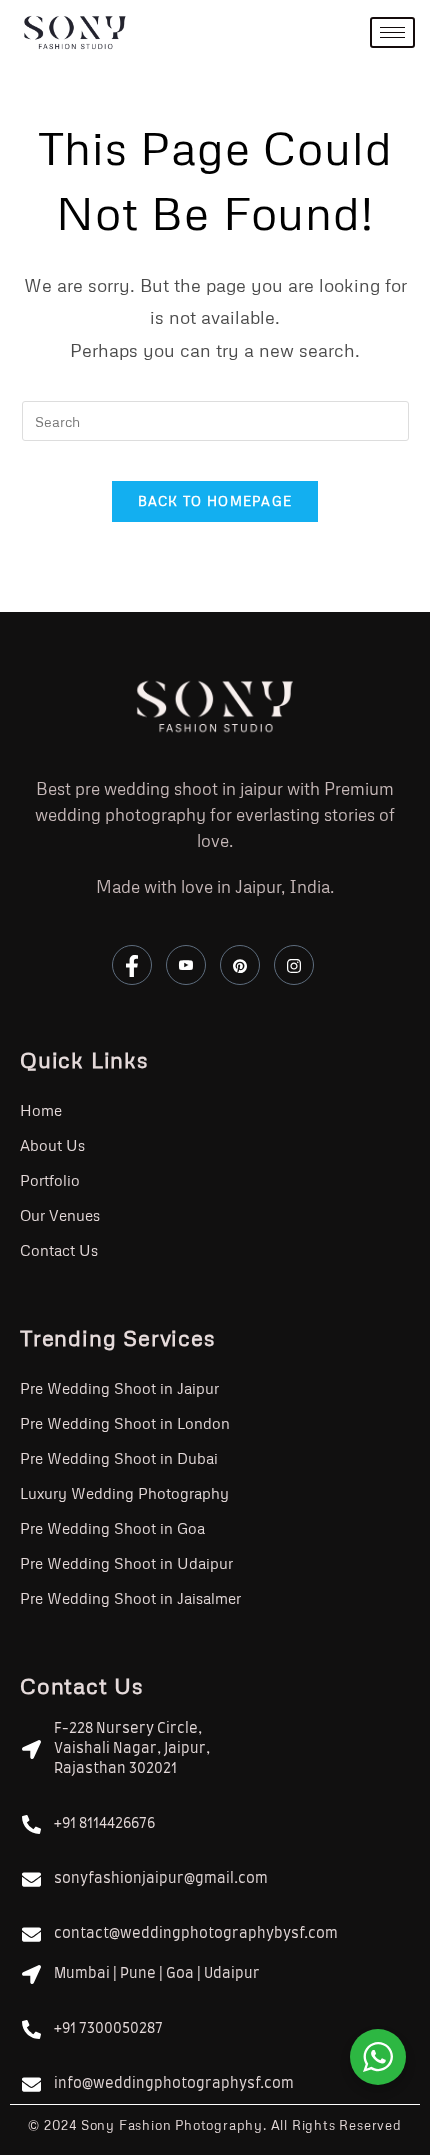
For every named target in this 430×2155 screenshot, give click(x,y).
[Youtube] (186, 965)
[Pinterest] (240, 965)
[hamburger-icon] (392, 32)
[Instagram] (294, 965)
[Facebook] (132, 965)
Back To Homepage (215, 501)
